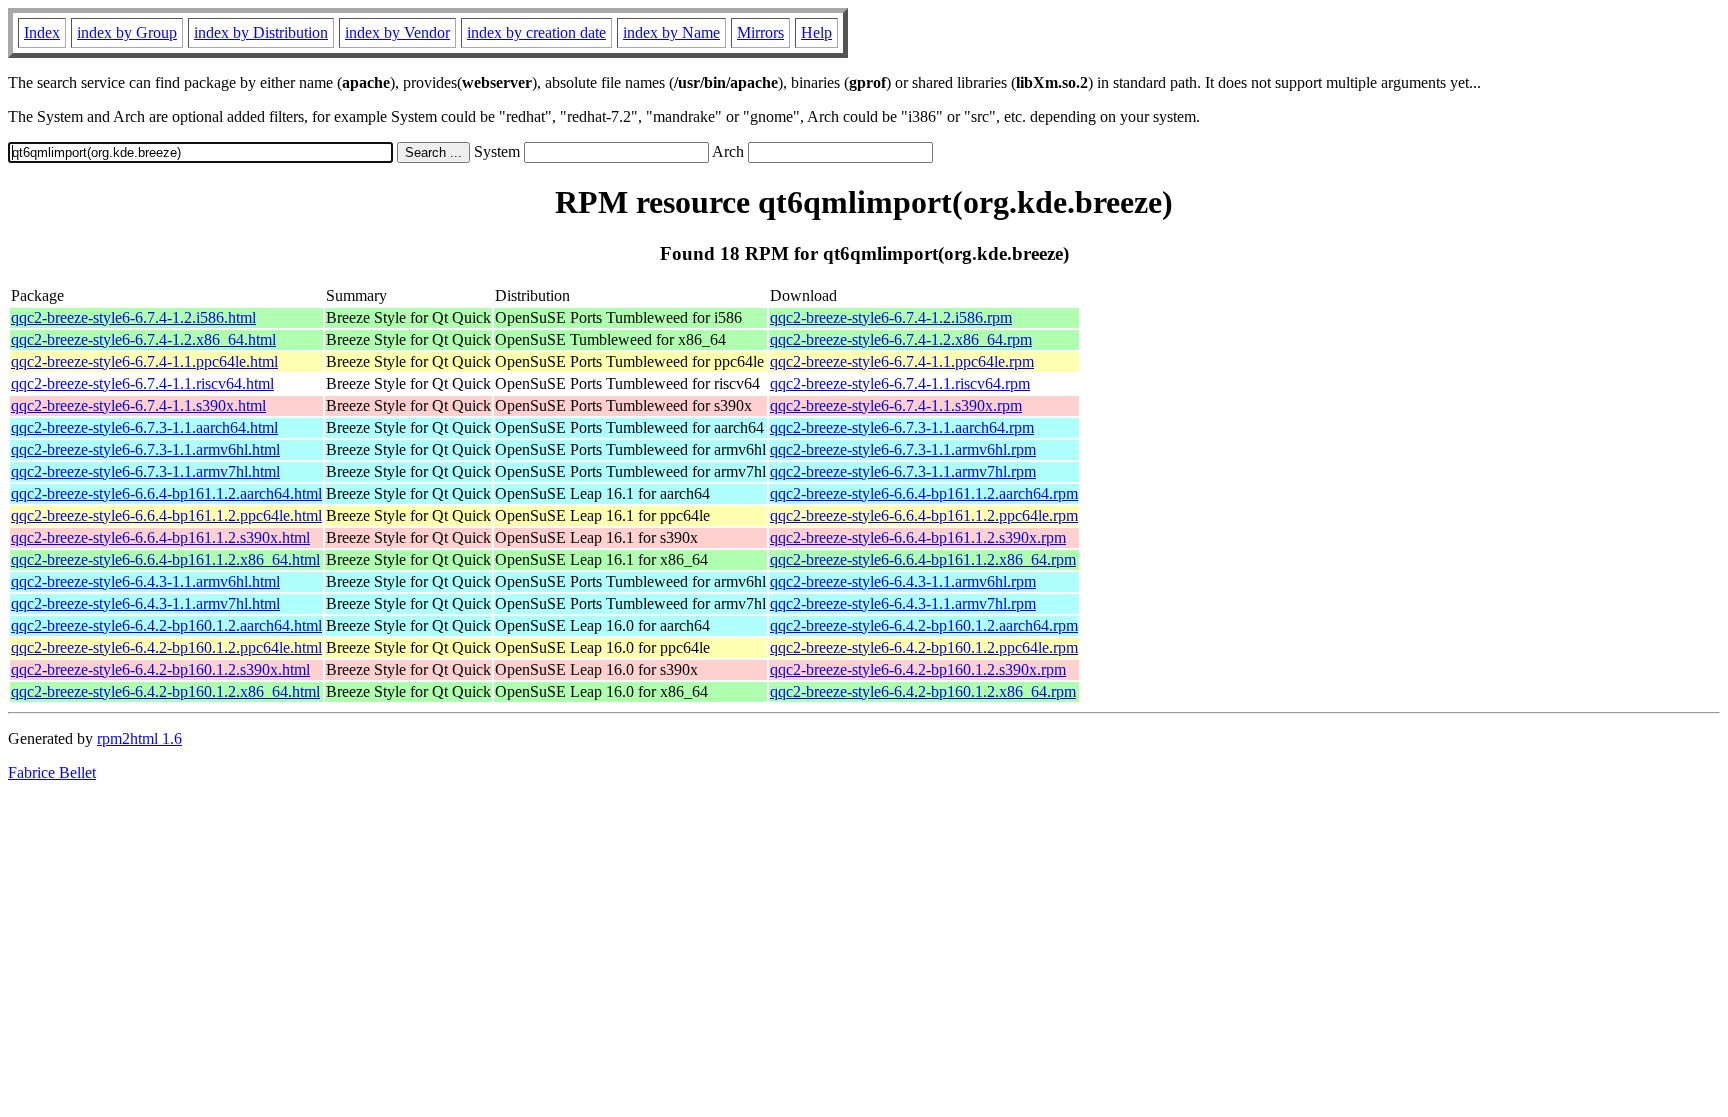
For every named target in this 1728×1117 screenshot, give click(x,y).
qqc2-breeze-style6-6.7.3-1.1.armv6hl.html (145, 449)
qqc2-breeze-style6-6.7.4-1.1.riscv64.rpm (900, 383)
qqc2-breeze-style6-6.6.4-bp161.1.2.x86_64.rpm (923, 559)
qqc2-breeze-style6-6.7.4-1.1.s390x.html (138, 405)
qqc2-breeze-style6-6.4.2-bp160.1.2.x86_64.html (165, 691)
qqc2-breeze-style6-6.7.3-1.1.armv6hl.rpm (903, 449)
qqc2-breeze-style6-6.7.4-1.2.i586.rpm (891, 317)
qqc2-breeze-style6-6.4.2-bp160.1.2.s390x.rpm (918, 669)
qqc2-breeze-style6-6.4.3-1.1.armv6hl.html (145, 581)
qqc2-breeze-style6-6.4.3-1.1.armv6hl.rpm (903, 581)
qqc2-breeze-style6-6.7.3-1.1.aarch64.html (144, 427)
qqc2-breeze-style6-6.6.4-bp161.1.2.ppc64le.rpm (924, 515)
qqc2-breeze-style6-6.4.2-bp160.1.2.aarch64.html (166, 625)
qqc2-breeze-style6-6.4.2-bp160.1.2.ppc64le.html (166, 647)
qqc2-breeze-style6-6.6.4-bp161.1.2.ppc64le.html (166, 515)
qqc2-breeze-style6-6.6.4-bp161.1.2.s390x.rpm (918, 537)
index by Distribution (261, 32)
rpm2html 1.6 (139, 738)
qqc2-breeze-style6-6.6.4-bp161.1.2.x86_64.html (165, 559)
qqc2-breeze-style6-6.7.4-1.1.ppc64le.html (144, 361)
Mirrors (760, 32)
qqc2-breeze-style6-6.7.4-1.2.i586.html (133, 317)
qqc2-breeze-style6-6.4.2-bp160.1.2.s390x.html (160, 669)
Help (816, 32)
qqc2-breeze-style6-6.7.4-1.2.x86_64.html (143, 339)
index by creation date (536, 32)
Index (42, 32)
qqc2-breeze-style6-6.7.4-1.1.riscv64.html (142, 383)
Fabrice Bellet (52, 772)
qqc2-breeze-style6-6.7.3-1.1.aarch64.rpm (902, 427)
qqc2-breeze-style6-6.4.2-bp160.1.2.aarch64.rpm (924, 625)
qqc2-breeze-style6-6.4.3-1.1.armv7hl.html (145, 603)
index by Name (671, 32)
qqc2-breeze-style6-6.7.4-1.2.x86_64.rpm (901, 339)
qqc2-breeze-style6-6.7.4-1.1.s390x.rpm (896, 405)
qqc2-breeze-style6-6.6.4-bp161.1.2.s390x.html (160, 537)
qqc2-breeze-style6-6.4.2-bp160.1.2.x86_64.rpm (923, 691)
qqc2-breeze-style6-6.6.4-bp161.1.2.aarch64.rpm (924, 493)
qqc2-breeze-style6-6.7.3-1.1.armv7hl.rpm (903, 471)
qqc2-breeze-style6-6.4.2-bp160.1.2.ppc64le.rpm (924, 647)
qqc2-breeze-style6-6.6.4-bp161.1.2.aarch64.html (166, 493)
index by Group (127, 32)
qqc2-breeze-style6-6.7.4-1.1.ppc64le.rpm (902, 361)
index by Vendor (397, 32)
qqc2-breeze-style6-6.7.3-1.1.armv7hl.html (145, 471)
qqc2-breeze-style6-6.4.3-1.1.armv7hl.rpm (903, 603)
